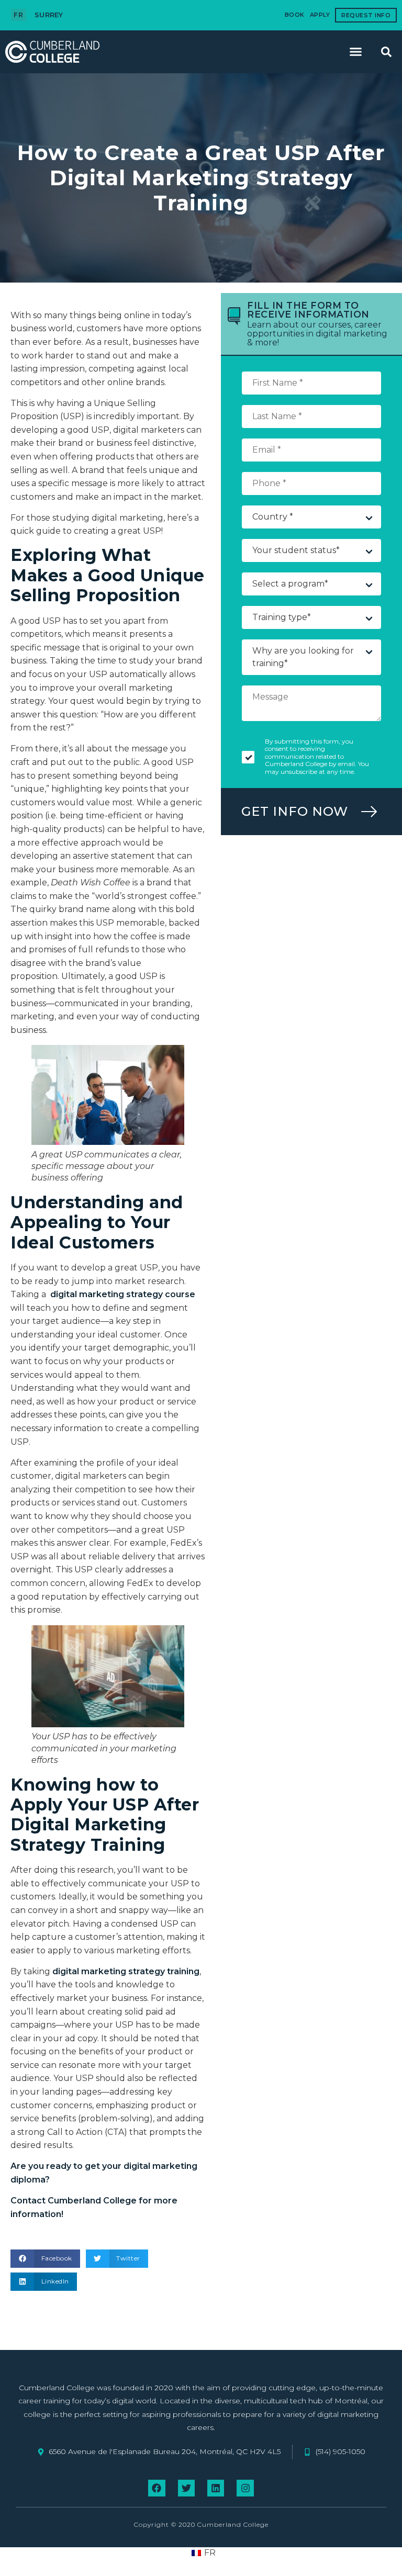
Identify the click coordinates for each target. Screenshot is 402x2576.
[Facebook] (157, 2488)
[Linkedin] (216, 2488)
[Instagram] (245, 2488)
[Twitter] (186, 2488)
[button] (356, 52)
